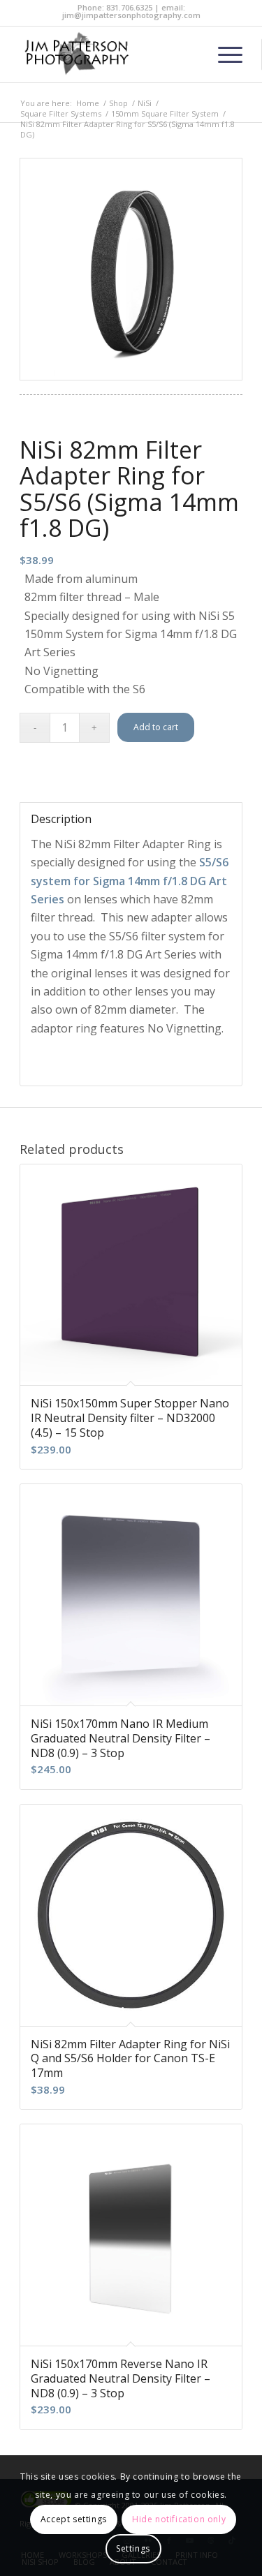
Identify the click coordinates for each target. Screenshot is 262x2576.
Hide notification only (179, 2519)
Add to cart (156, 727)
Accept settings (74, 2519)
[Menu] (223, 54)
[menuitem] (223, 54)
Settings (133, 2548)
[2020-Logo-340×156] (109, 54)
